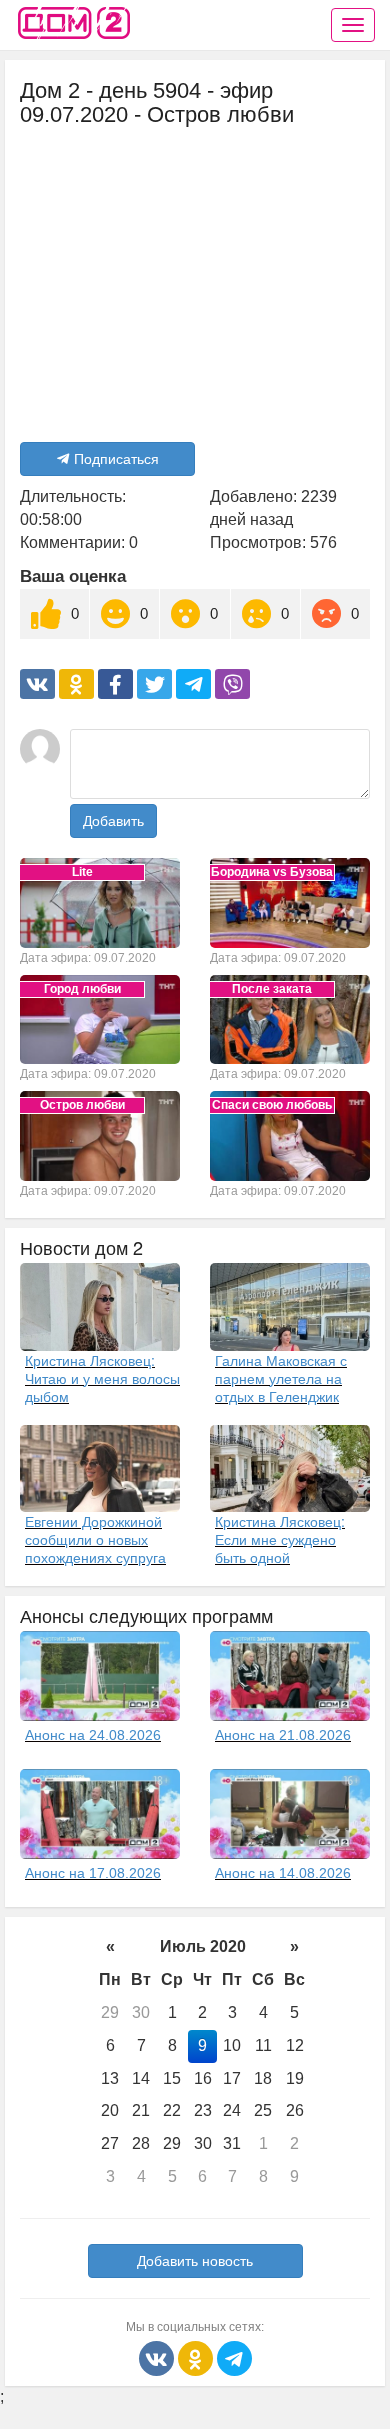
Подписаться (116, 459)
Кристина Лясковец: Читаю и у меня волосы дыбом (102, 1378)
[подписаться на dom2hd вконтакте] (158, 2357)
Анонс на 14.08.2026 (283, 1873)
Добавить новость (195, 2261)
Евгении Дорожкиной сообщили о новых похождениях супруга (95, 1539)
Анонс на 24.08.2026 (93, 1735)
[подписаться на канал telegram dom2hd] (234, 2357)
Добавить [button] (113, 821)
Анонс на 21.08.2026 (283, 1735)
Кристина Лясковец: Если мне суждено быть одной (280, 1539)
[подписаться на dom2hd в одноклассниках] (197, 2357)
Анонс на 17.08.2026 (93, 1873)
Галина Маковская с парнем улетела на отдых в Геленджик (281, 1378)
